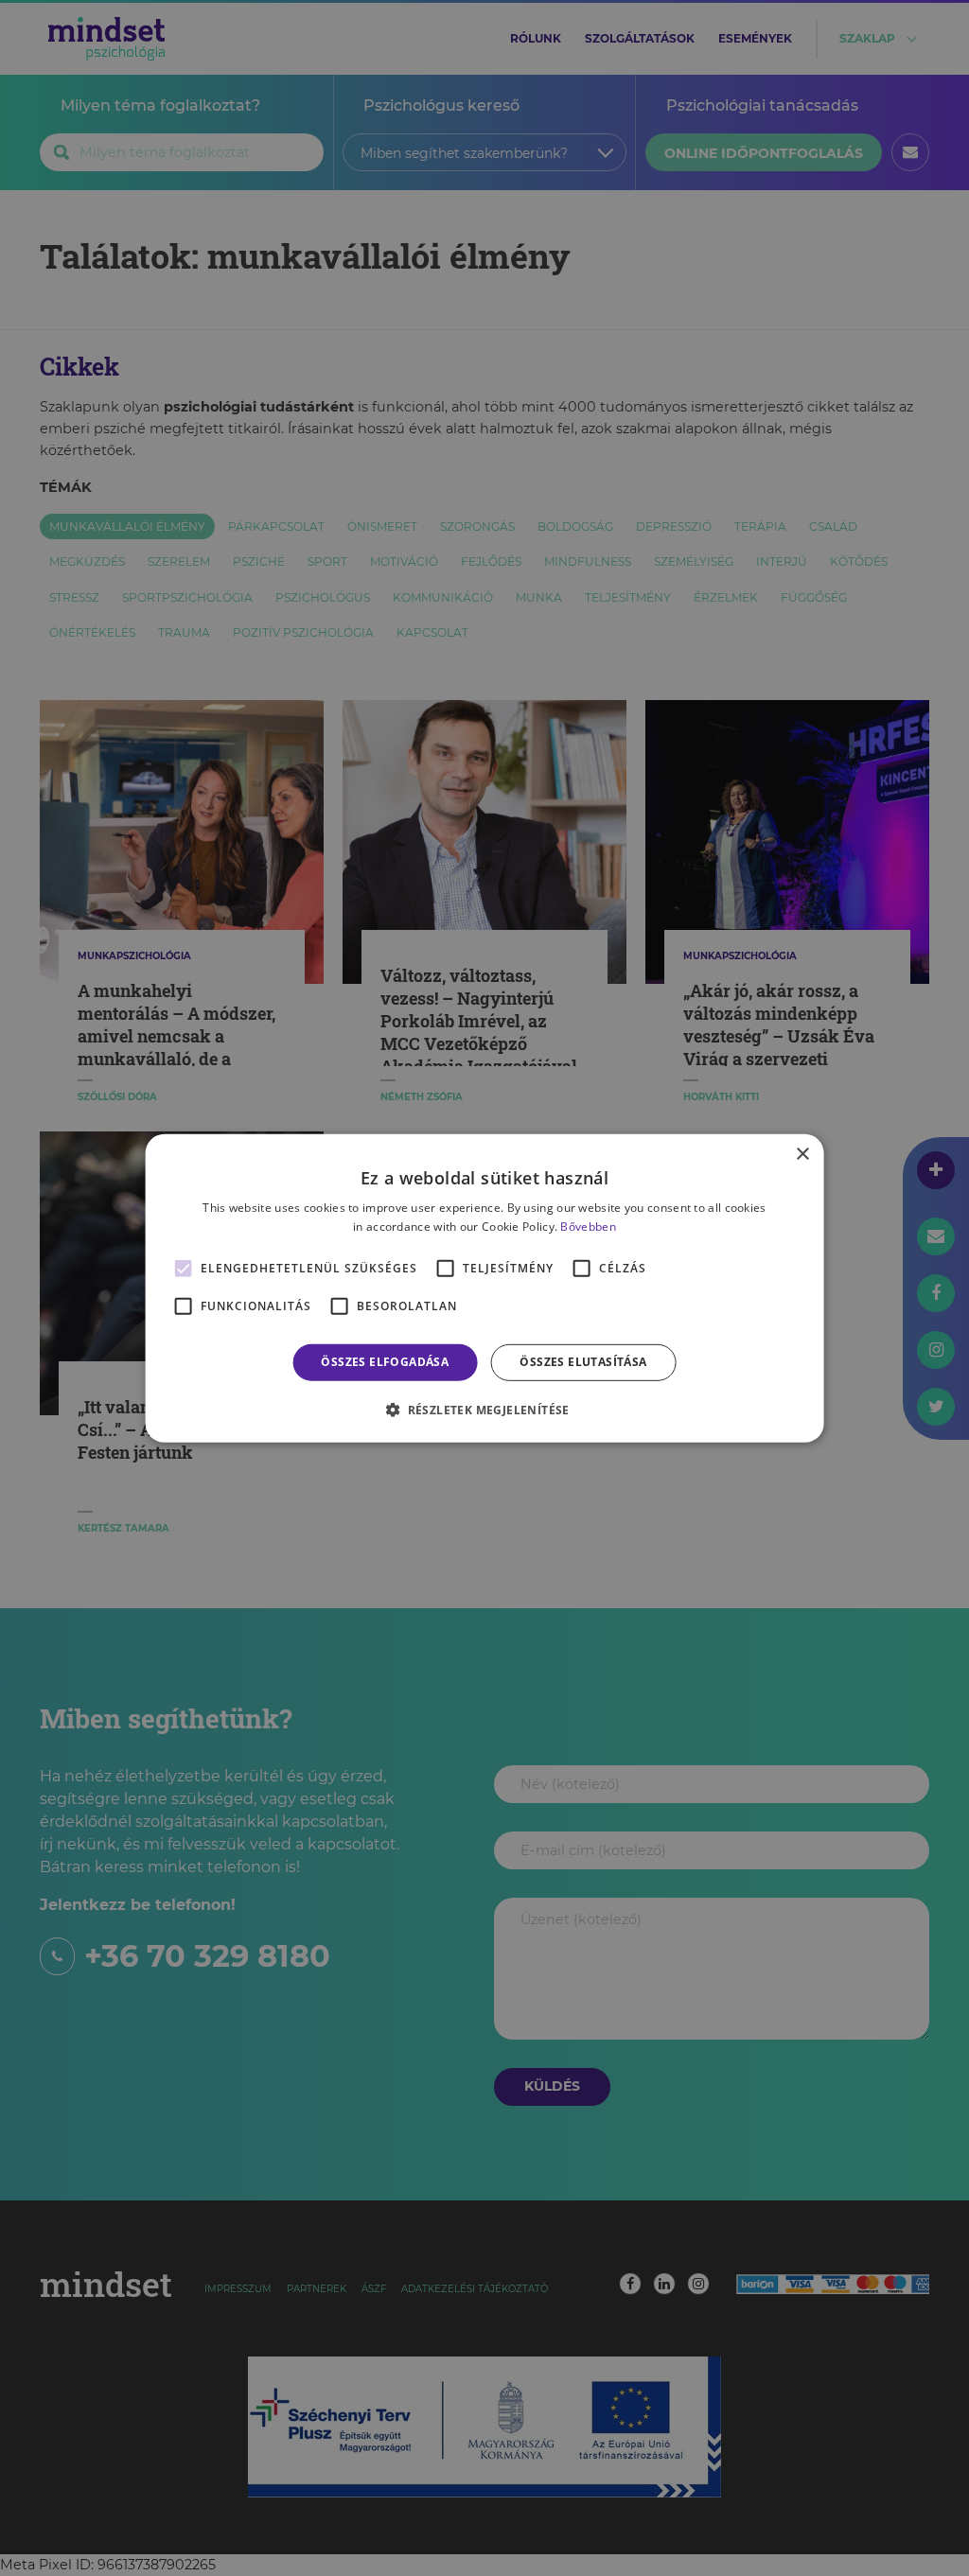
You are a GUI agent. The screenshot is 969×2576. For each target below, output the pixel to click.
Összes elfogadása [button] (385, 1362)
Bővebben (588, 1227)
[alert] (484, 1288)
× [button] (802, 1154)
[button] (484, 1410)
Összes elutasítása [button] (583, 1362)
